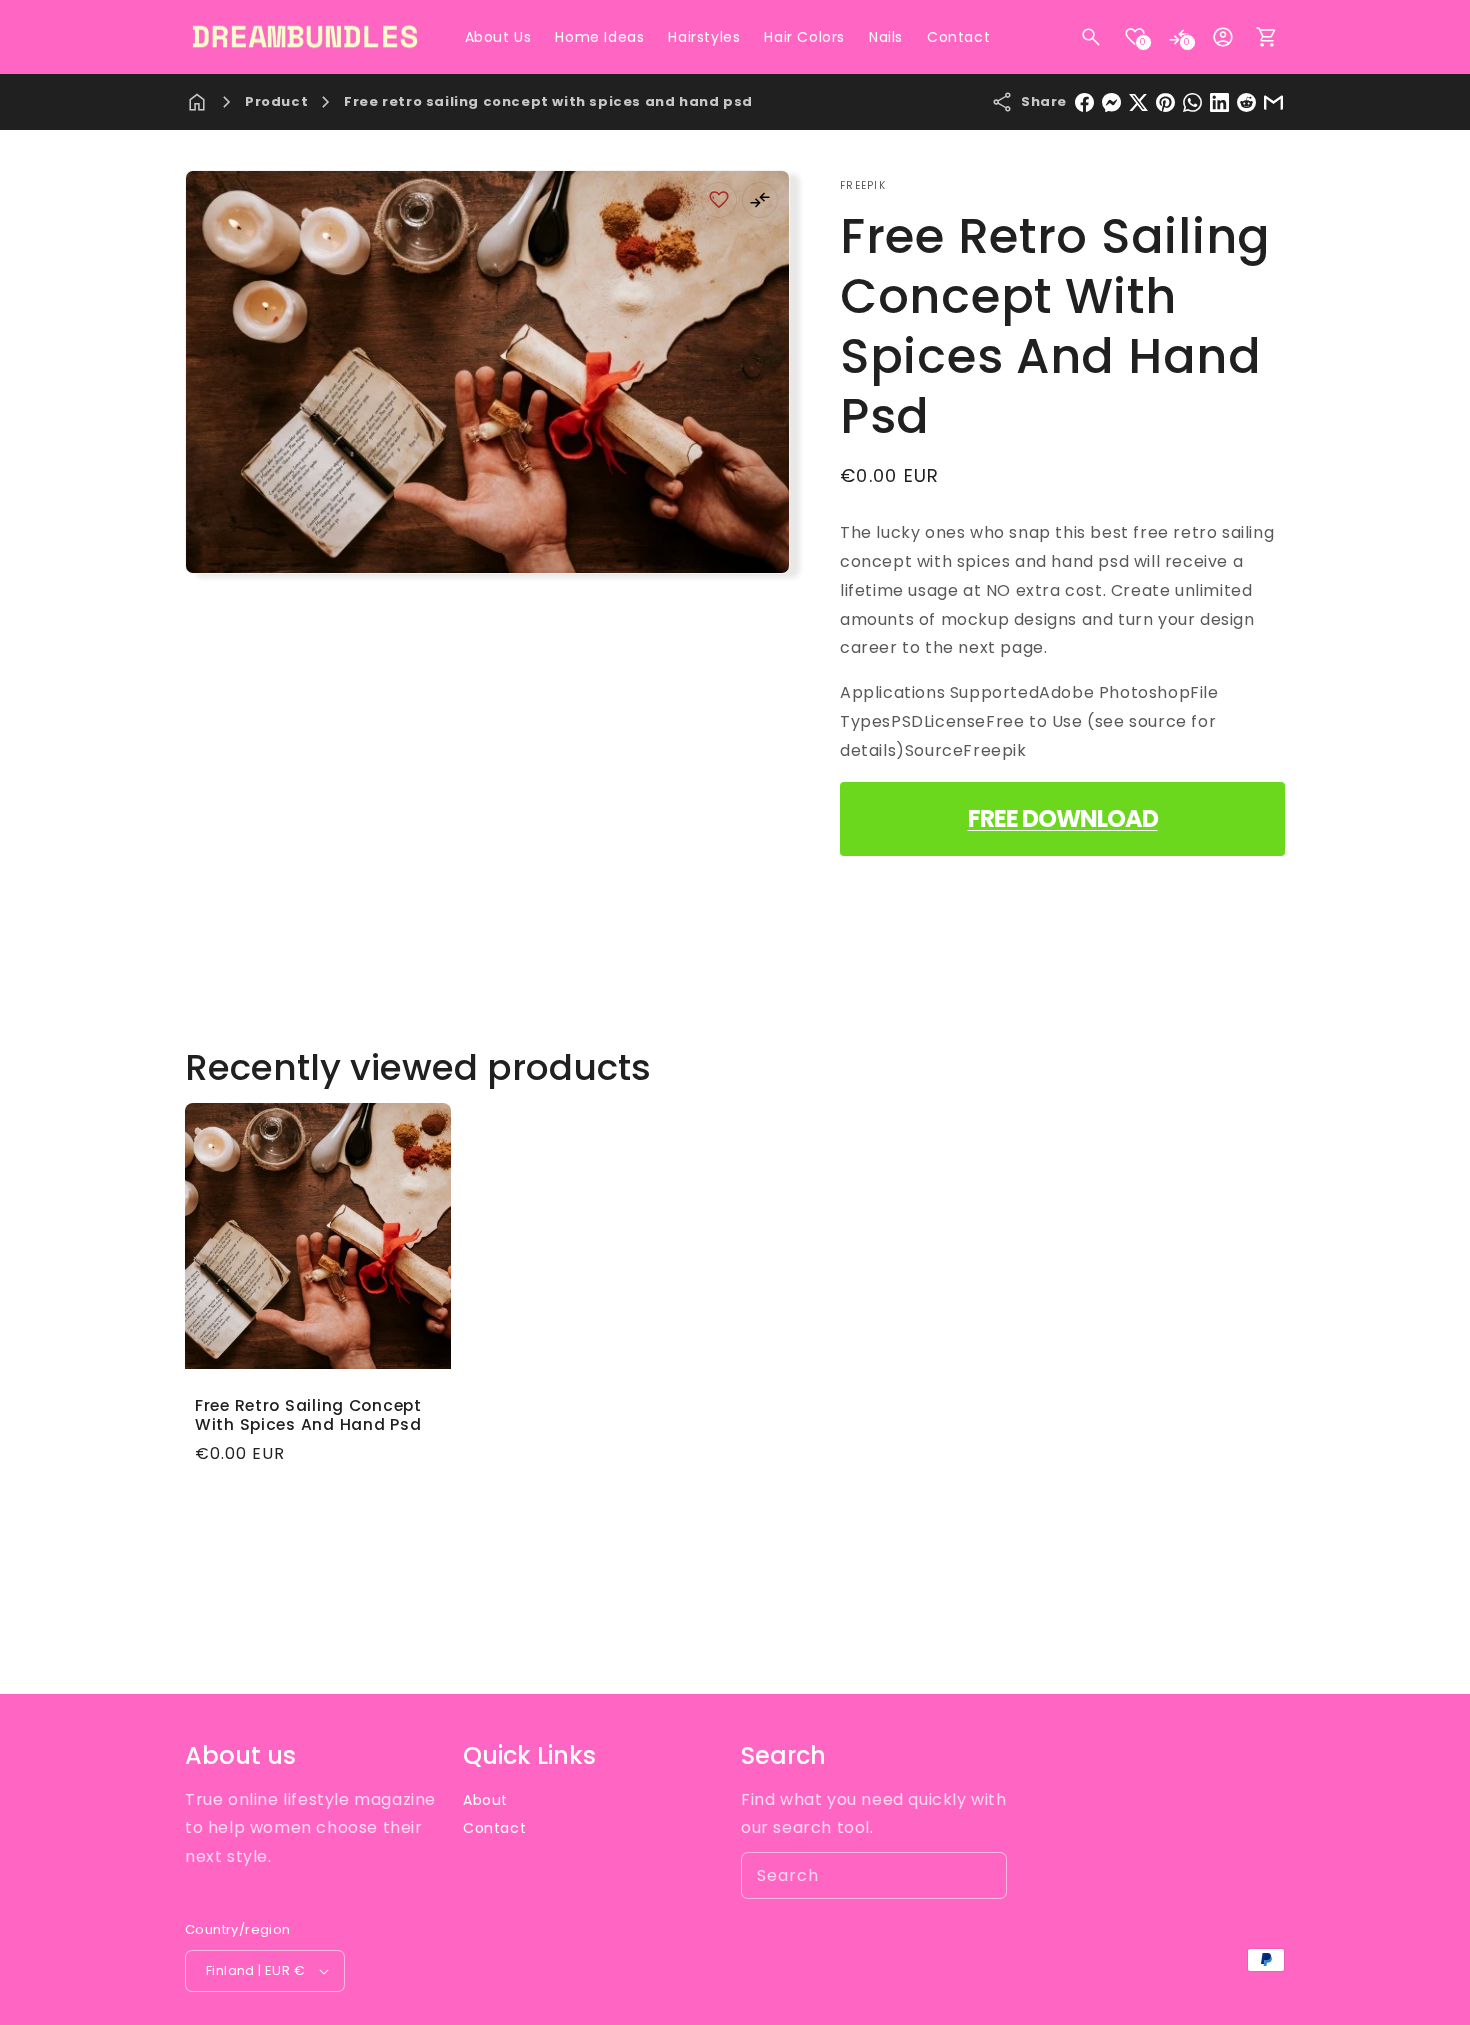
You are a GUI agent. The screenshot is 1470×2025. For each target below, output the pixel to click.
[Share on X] (1138, 102)
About (485, 1800)
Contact (494, 1828)
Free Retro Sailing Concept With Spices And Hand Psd (308, 1415)
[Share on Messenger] (1111, 102)
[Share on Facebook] (1084, 102)
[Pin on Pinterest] (1165, 102)
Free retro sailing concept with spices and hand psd (548, 101)
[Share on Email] (1273, 102)
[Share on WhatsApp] (1192, 102)
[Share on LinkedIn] (1219, 102)
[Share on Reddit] (1246, 102)
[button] (1091, 37)
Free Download (1063, 818)
